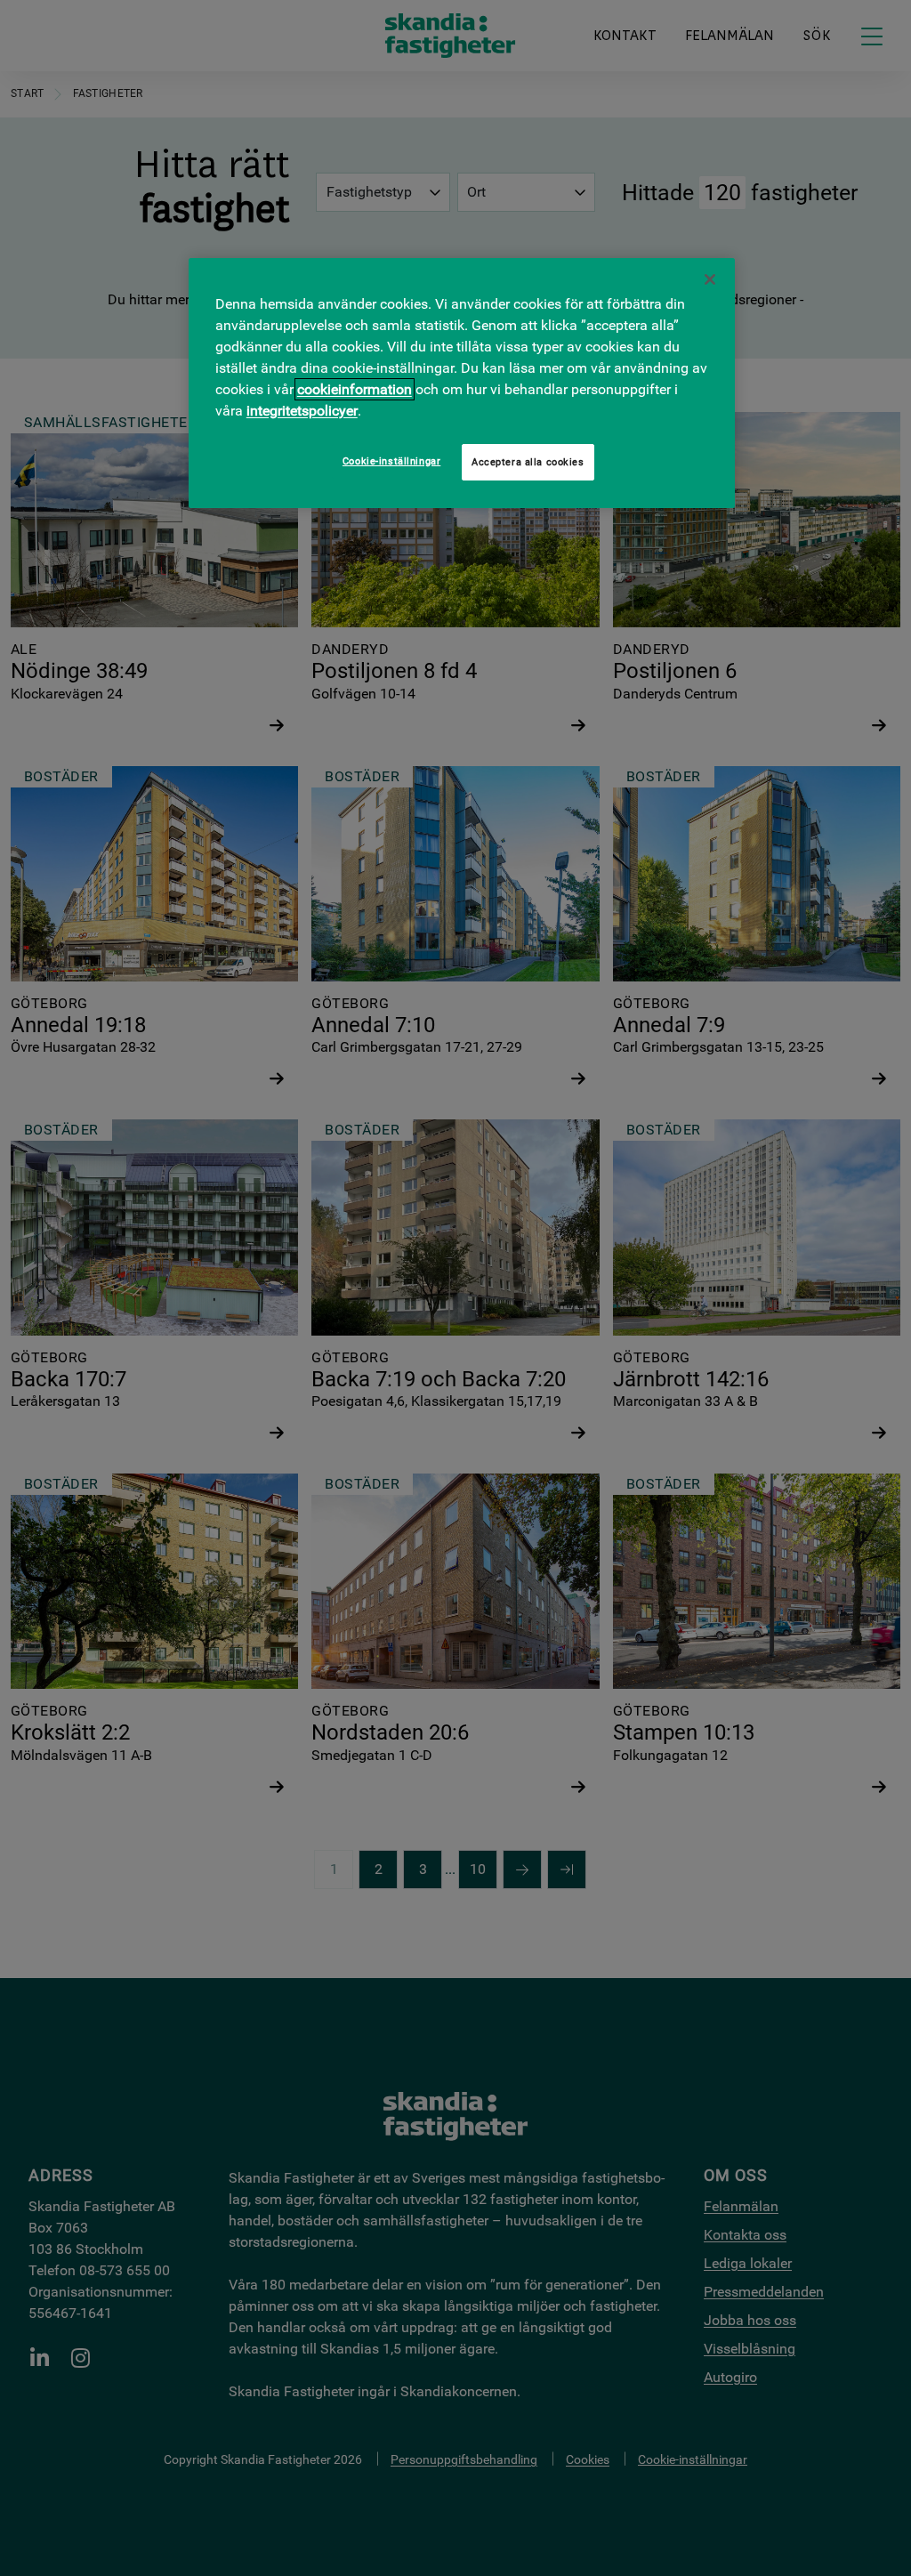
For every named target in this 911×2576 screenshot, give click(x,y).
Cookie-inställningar (391, 461)
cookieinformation (355, 389)
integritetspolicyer (302, 411)
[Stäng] (710, 279)
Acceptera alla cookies (528, 462)
